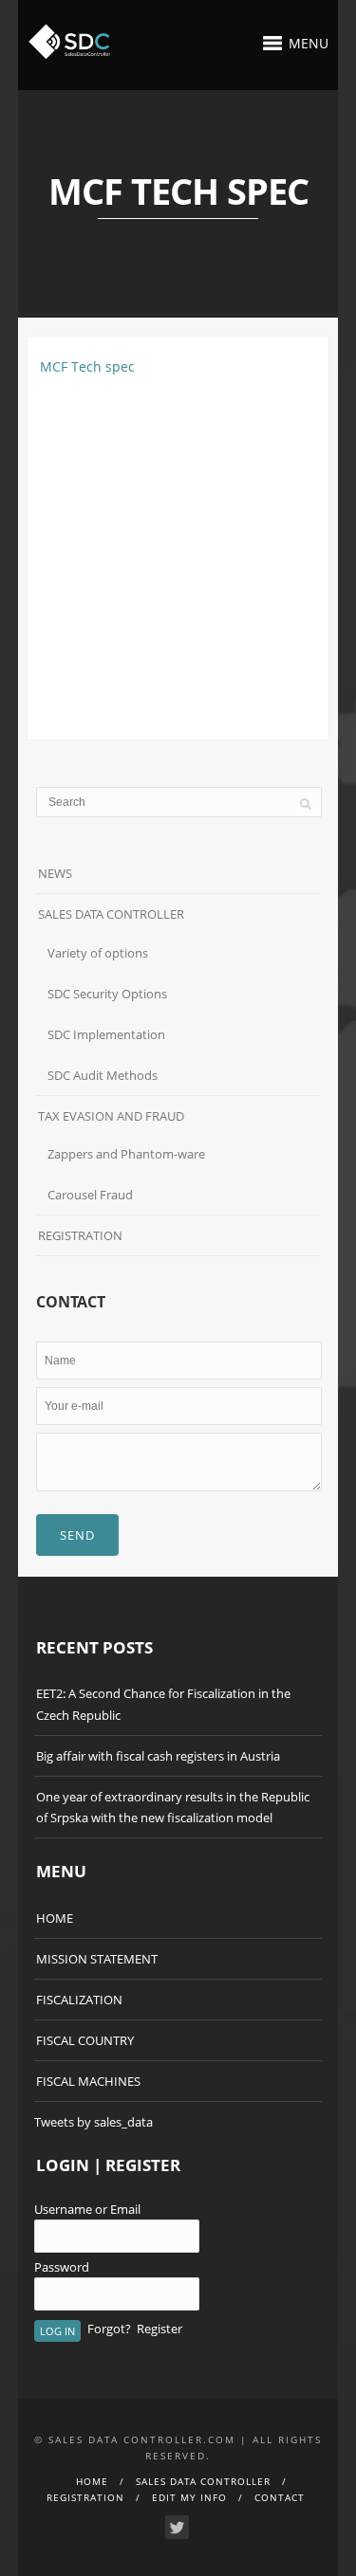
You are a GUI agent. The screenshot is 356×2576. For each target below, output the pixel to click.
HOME (55, 1918)
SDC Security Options (107, 994)
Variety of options (98, 953)
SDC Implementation (106, 1034)
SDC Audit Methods (103, 1075)
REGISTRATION (80, 1235)
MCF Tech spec (87, 366)
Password (62, 2267)
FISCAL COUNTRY (85, 2040)
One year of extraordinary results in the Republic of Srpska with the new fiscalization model (173, 1807)
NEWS (55, 873)
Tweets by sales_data (94, 2122)
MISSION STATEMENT (97, 1959)
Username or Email (87, 2209)
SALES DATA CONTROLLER (111, 914)
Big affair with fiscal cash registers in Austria (158, 1756)
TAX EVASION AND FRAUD (111, 1116)
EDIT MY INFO (189, 2497)
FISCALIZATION (79, 2000)
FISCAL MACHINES (88, 2081)
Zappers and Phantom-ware (126, 1154)
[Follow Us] (177, 2527)
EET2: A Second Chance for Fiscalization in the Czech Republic (163, 1704)
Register (159, 2329)
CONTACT (280, 2497)
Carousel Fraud (90, 1195)
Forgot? (109, 2329)
